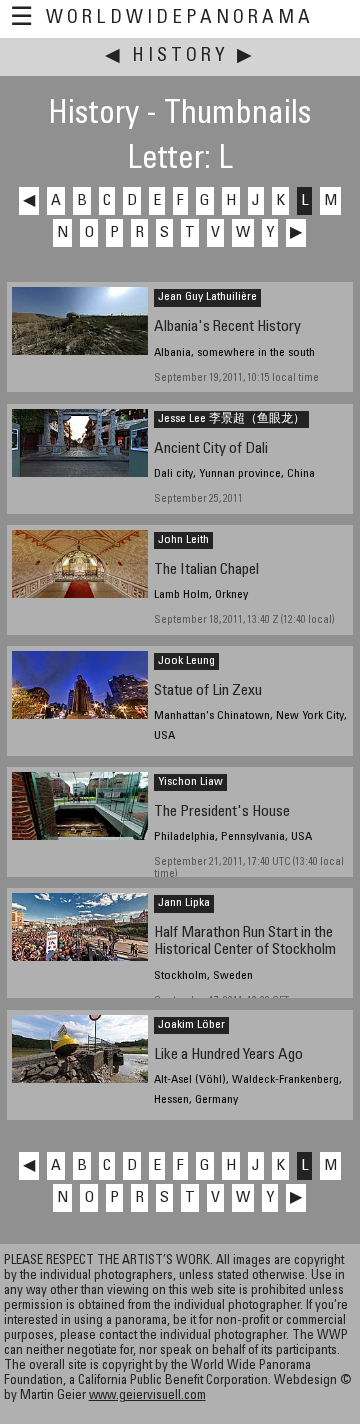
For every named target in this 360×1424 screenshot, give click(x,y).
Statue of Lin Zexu (208, 691)
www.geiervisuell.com (147, 1396)
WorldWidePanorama (180, 18)
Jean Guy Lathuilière (207, 297)
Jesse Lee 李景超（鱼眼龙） (231, 419)
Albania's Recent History (227, 327)
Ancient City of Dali (211, 449)
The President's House (222, 812)
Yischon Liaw (190, 782)
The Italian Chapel (206, 570)
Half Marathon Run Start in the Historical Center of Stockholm (245, 942)
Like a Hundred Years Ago (228, 1055)
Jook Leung (186, 661)
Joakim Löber (191, 1025)
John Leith (183, 540)
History (180, 56)
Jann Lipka (184, 903)
